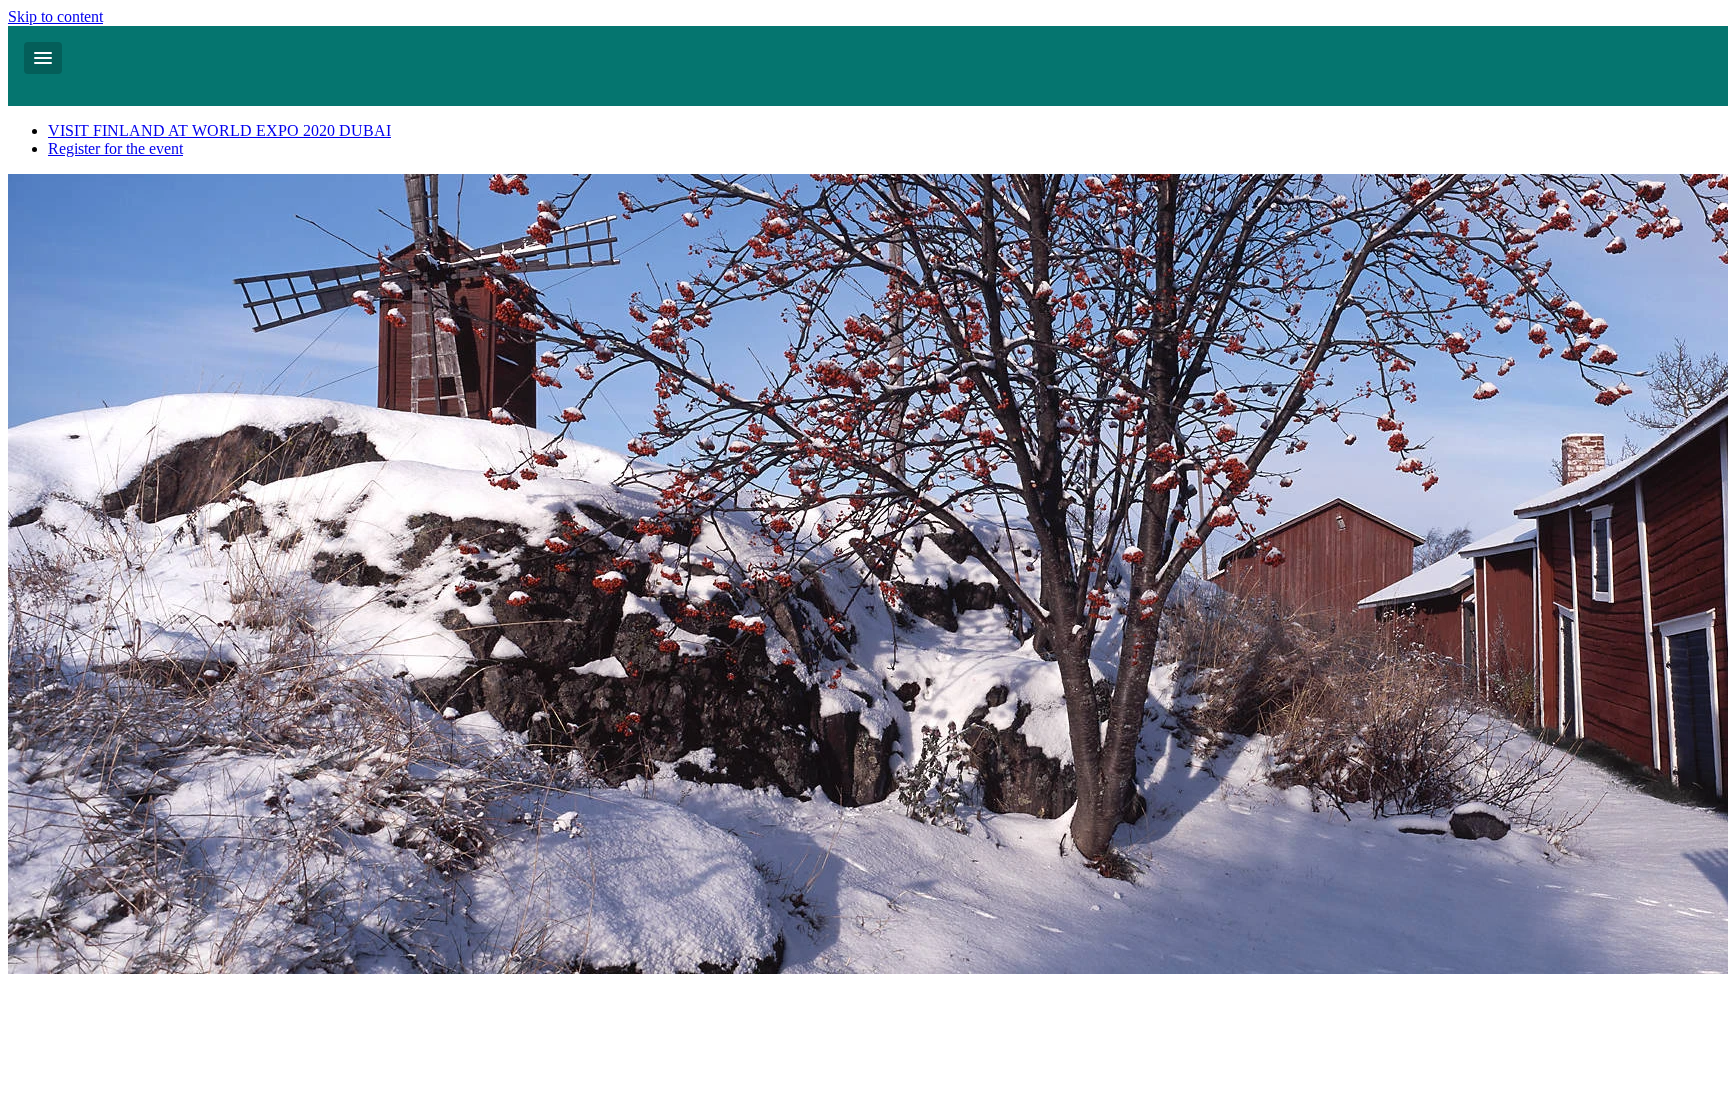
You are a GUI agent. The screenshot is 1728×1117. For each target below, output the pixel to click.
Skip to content (55, 16)
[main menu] (43, 58)
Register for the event (115, 148)
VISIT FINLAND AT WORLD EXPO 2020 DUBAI (219, 130)
